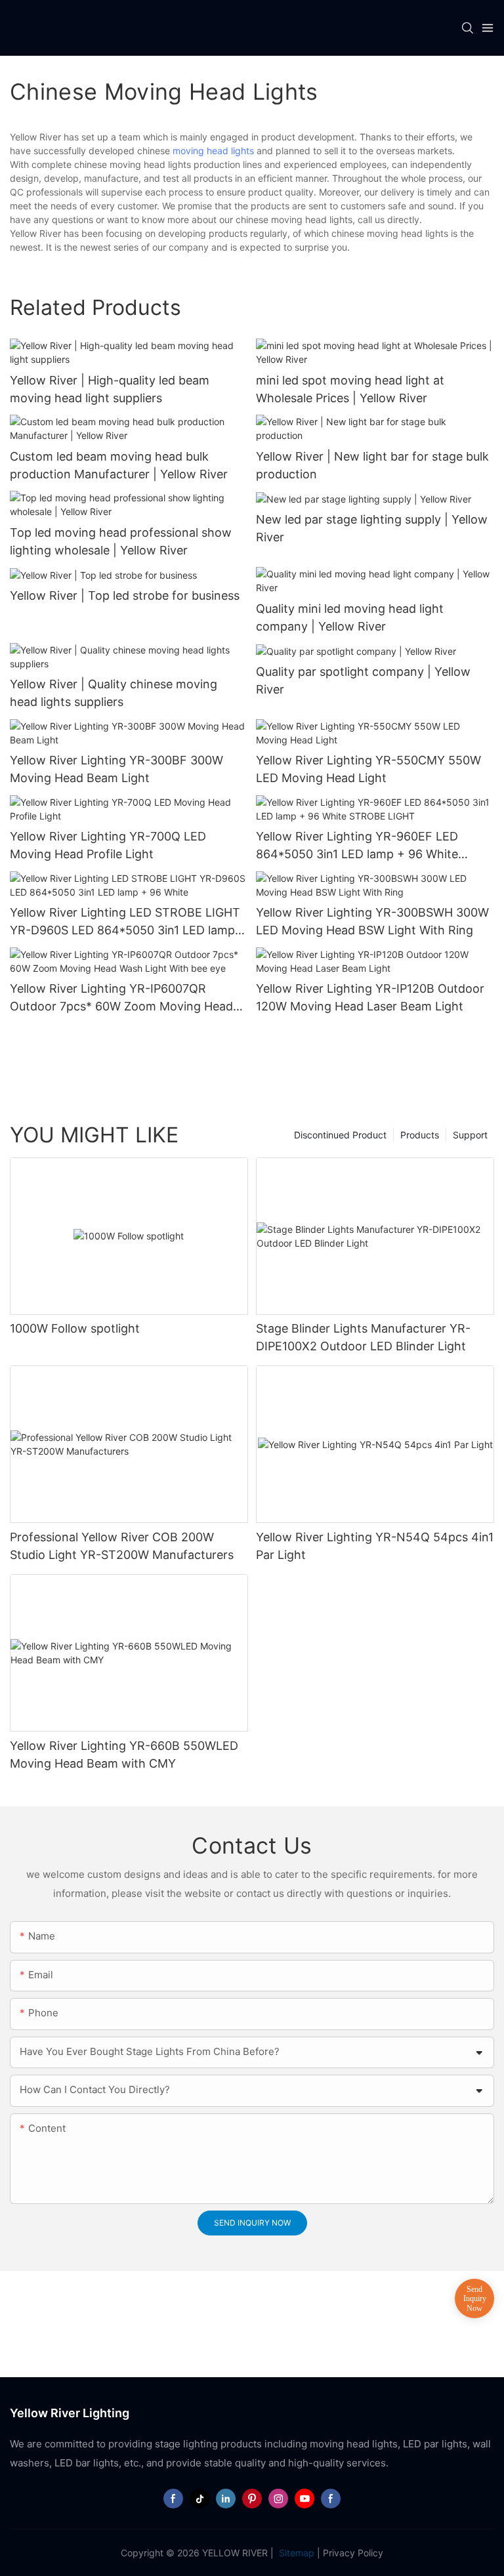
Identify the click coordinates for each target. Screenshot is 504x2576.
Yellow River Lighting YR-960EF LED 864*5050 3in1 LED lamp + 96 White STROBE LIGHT (357, 846)
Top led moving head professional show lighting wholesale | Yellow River (121, 541)
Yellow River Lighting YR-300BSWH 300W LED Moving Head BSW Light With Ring (372, 921)
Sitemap (295, 2553)
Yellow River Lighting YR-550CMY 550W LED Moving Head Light (368, 769)
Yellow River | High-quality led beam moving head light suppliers (110, 389)
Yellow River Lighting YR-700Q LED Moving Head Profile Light (108, 845)
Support (470, 1135)
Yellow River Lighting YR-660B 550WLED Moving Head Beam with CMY (124, 1755)
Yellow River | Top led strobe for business (125, 595)
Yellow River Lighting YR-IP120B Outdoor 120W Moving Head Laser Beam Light (370, 997)
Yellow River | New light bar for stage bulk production (372, 465)
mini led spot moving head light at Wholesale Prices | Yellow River (350, 389)
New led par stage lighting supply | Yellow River (372, 528)
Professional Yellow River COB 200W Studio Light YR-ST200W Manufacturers (122, 1546)
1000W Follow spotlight (75, 1328)
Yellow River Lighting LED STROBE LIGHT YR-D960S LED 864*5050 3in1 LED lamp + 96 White (128, 922)
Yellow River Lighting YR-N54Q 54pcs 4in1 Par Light (375, 1546)
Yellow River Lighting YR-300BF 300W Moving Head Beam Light (116, 769)
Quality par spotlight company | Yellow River (363, 680)
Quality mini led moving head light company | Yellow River (350, 617)
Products (420, 1135)
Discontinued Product (340, 1135)
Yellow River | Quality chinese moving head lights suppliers (114, 693)
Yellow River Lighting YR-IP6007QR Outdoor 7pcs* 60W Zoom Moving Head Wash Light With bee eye (121, 998)
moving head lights (213, 151)
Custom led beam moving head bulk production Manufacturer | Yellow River (119, 465)
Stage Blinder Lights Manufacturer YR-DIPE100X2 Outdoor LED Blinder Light (363, 1337)
